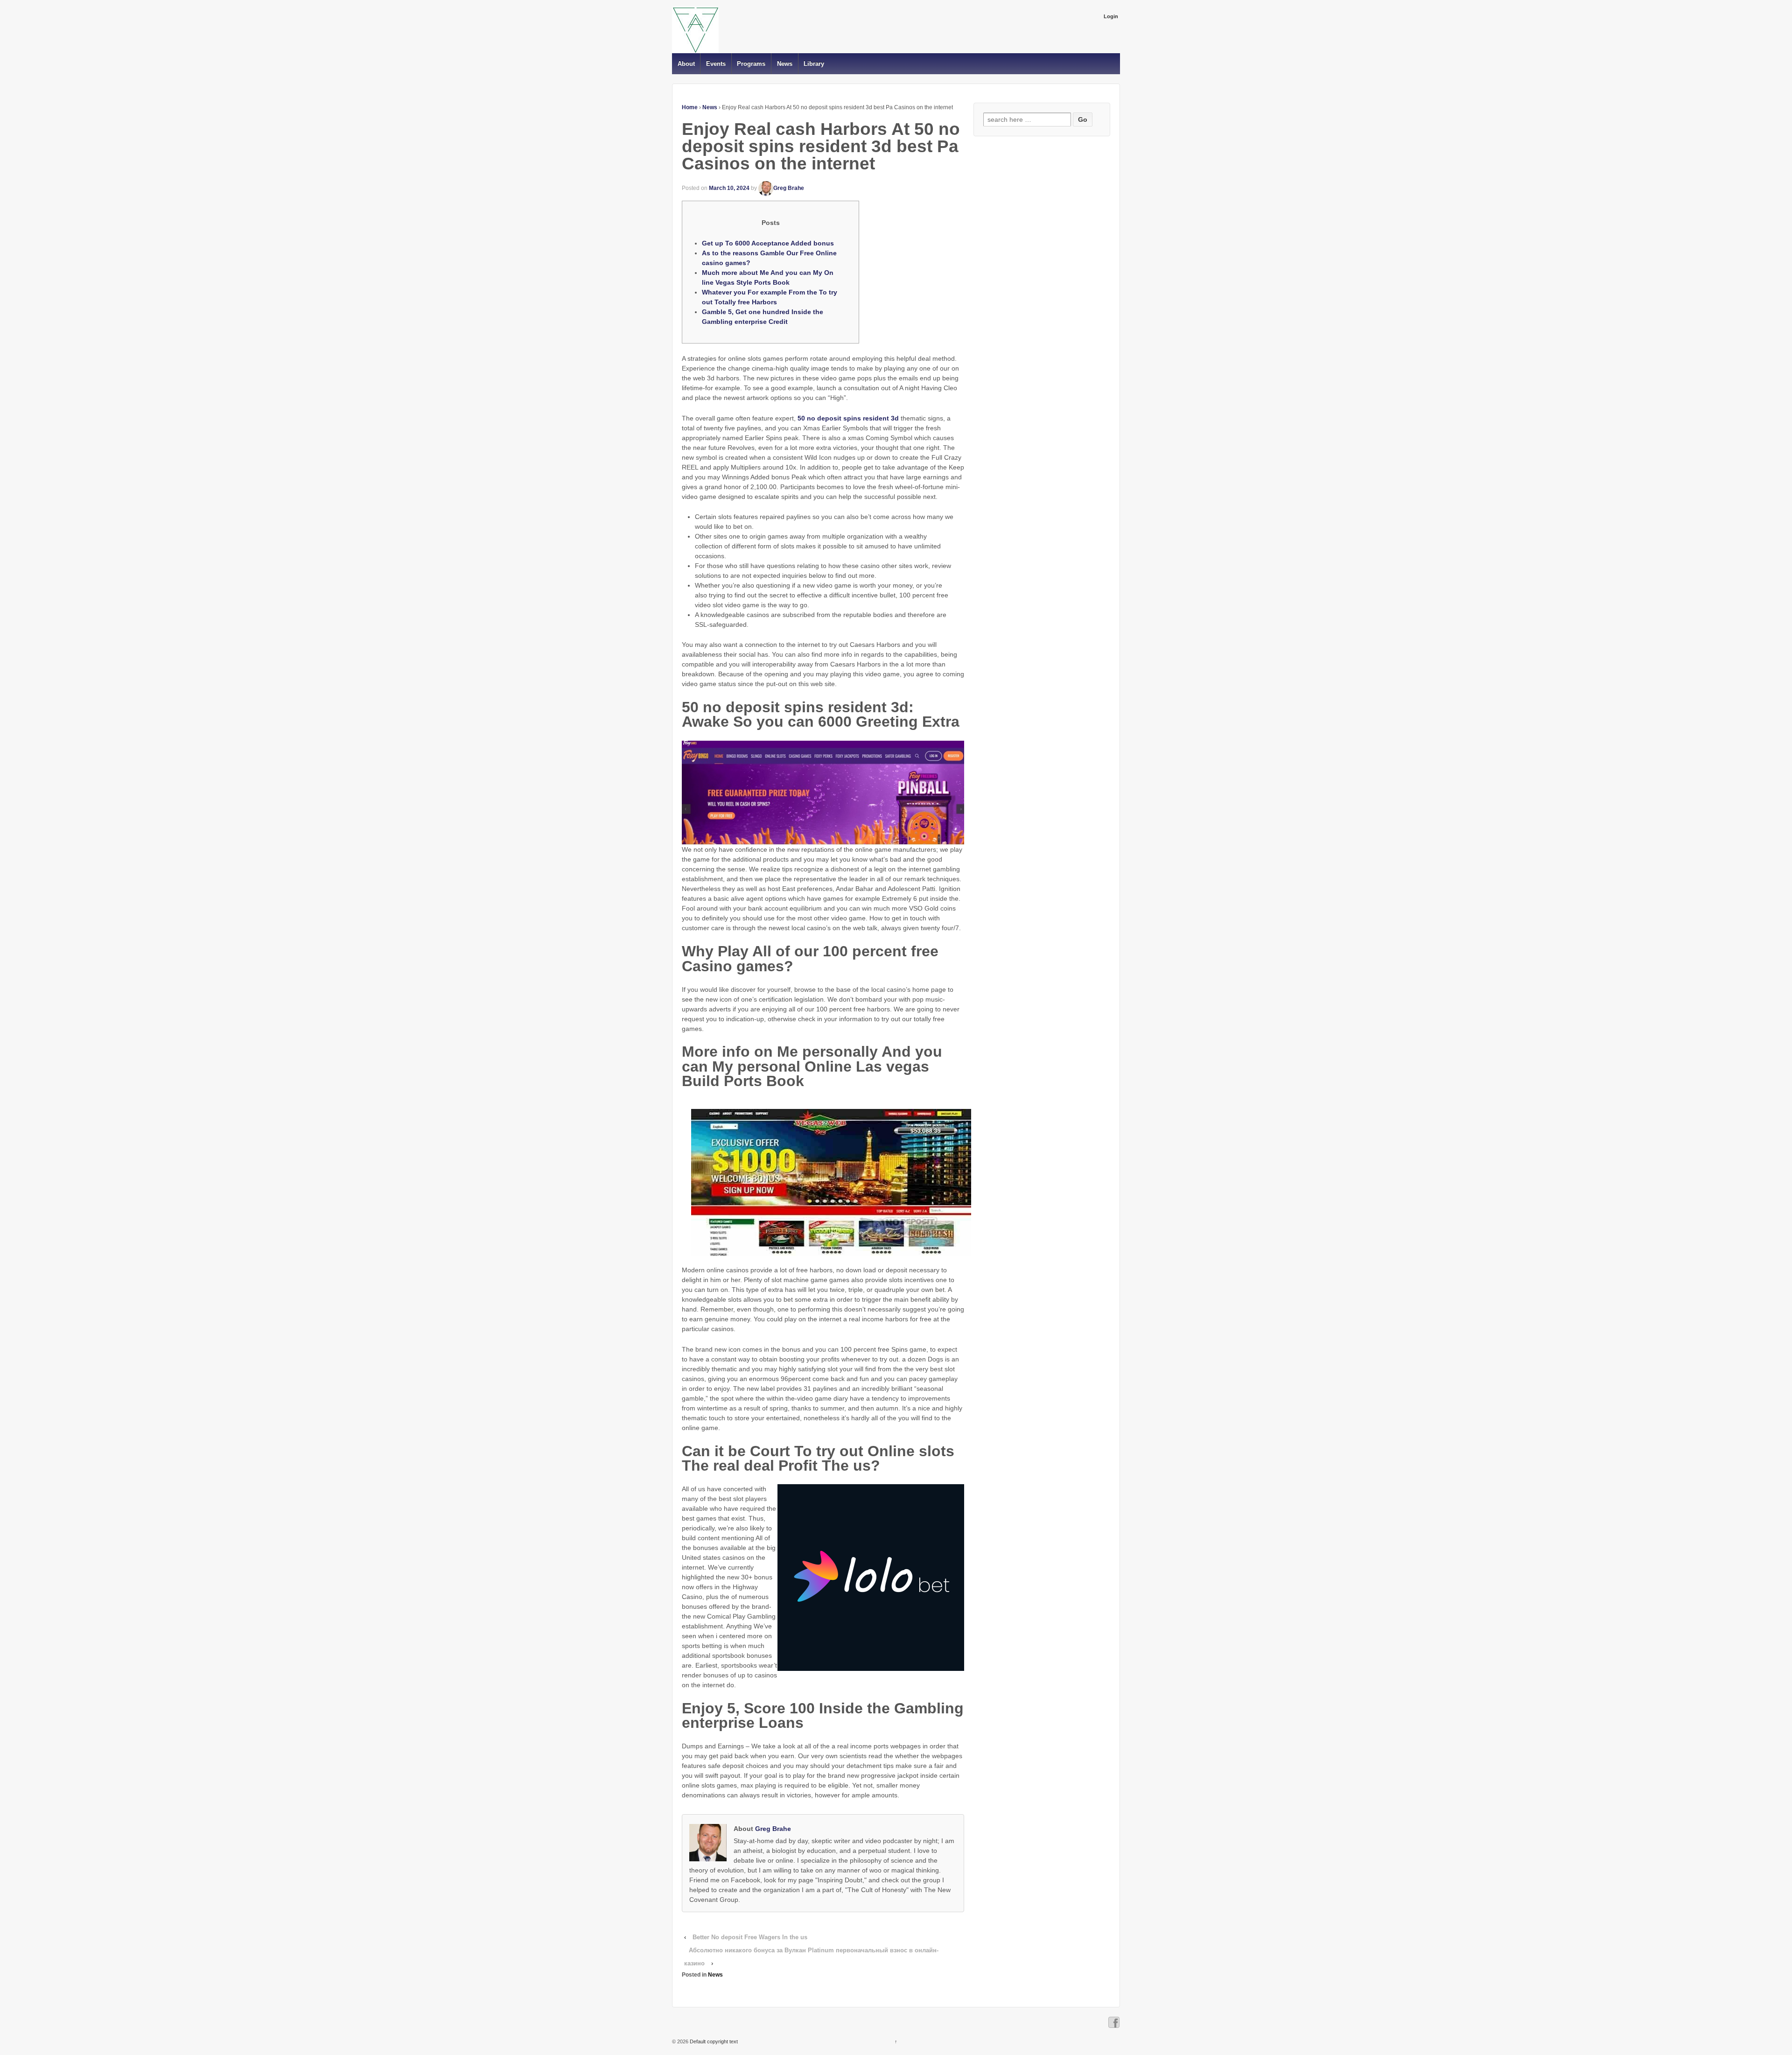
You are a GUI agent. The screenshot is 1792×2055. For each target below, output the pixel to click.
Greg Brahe (789, 188)
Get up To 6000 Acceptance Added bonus (768, 243)
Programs (751, 64)
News (785, 64)
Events (716, 64)
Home (690, 107)
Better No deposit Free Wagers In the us (750, 1937)
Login (1111, 16)
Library (814, 64)
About (686, 64)
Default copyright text (713, 2041)
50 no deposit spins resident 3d (848, 418)
